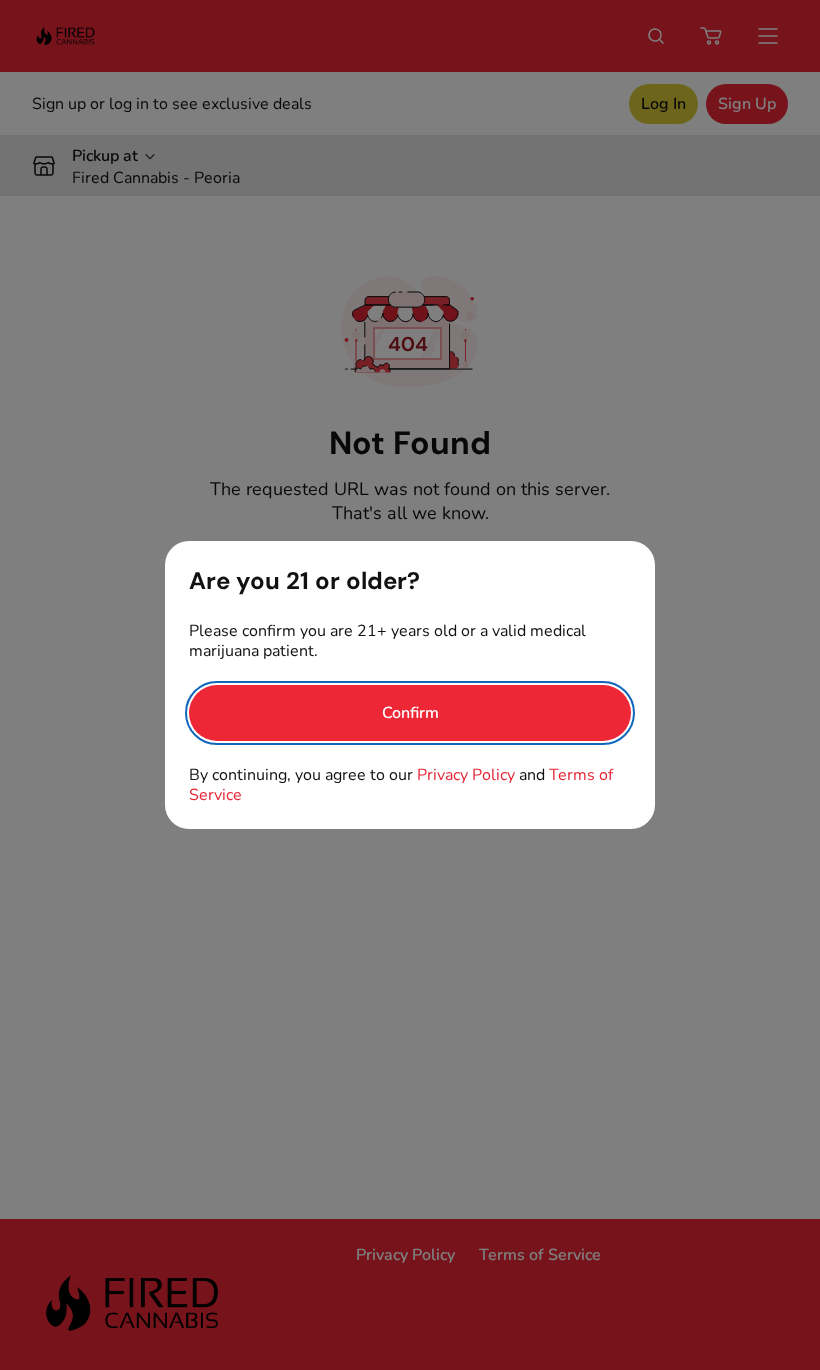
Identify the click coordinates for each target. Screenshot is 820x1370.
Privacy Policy (466, 775)
